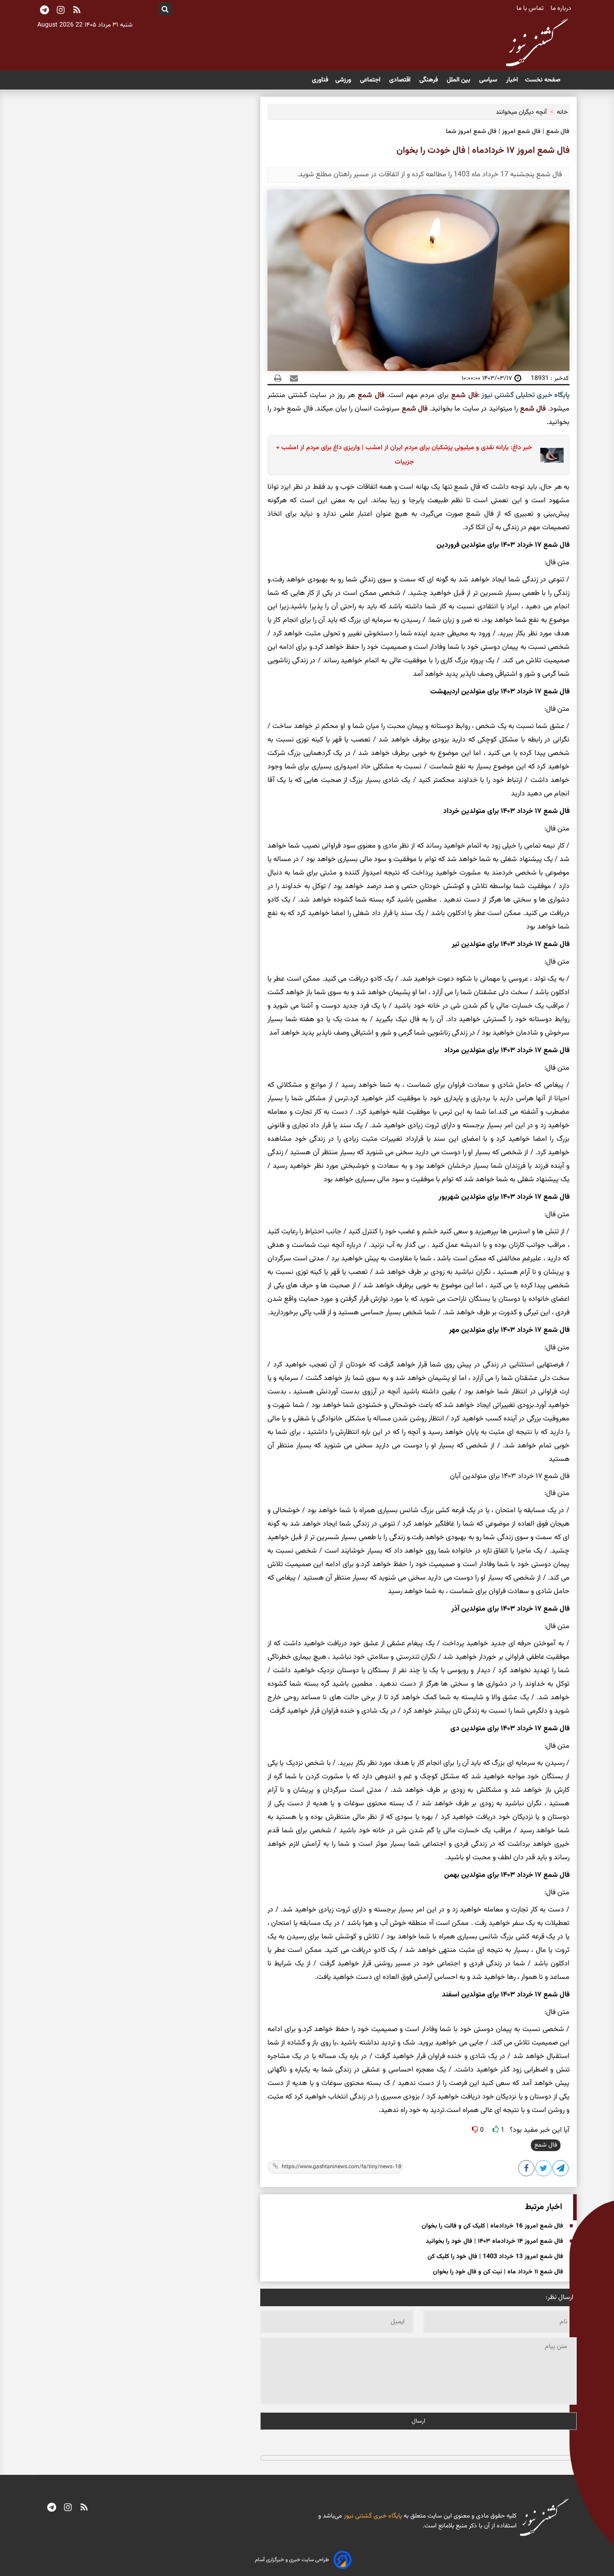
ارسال (418, 2421)
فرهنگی (429, 80)
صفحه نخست (543, 80)
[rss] (77, 11)
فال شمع (465, 395)
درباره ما (562, 9)
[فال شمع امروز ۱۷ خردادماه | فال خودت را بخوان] (561, 2170)
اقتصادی (401, 80)
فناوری (320, 80)
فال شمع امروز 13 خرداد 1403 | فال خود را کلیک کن (495, 2257)
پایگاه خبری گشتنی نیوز (372, 2516)
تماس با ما (531, 9)
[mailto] (291, 378)
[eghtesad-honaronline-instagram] (68, 2509)
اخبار (512, 80)
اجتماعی (371, 80)
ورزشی (344, 80)
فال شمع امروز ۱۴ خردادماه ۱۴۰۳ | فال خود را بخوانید (494, 2241)
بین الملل (459, 80)
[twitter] (544, 2170)
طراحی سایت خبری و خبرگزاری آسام (292, 2560)
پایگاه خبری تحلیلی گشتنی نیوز (525, 395)
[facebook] (527, 2170)
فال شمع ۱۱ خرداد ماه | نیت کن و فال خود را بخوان (498, 2272)
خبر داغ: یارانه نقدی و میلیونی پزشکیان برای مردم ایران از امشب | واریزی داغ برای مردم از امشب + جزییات (404, 455)
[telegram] (52, 2509)
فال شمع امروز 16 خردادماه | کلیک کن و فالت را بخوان (492, 2226)
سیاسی (489, 80)
